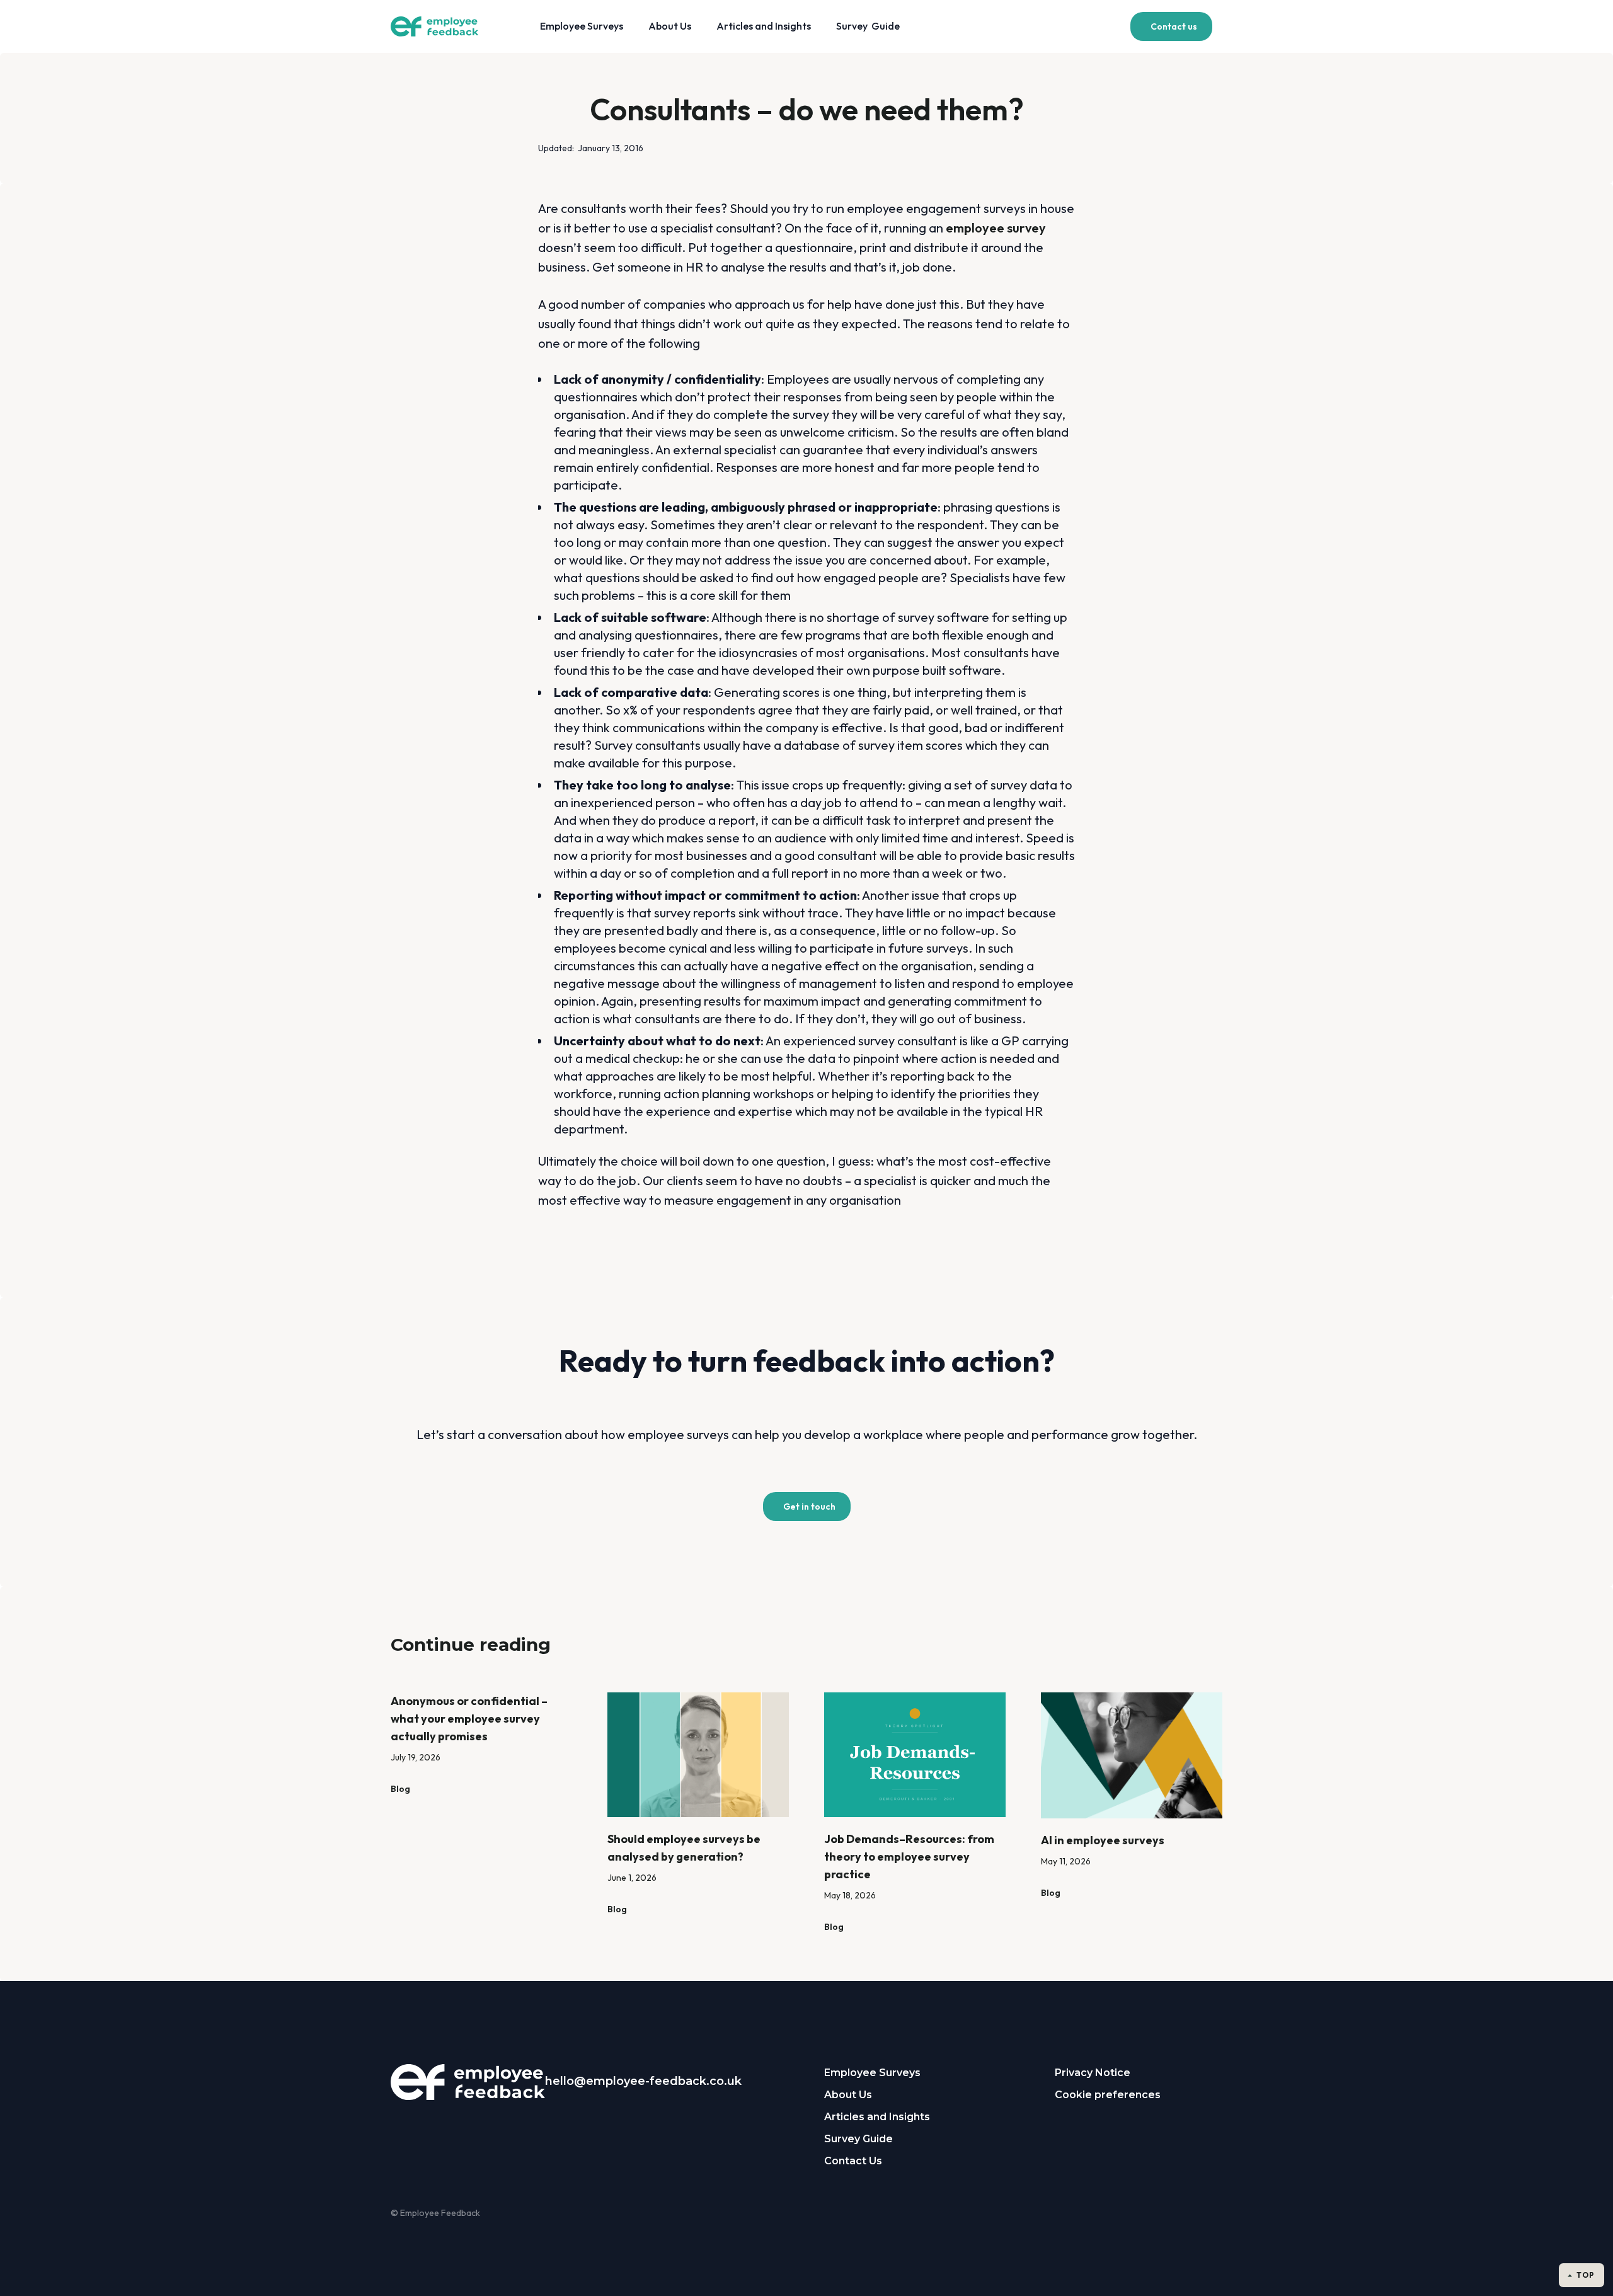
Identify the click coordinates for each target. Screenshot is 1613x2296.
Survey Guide (868, 26)
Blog (400, 1789)
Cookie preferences (1108, 2095)
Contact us (1174, 26)
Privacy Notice (1093, 2073)
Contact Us (853, 2161)
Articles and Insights (764, 26)
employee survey (996, 228)
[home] (445, 27)
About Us (670, 26)
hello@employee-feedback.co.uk (643, 2081)
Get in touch (809, 1507)
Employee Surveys (582, 26)
